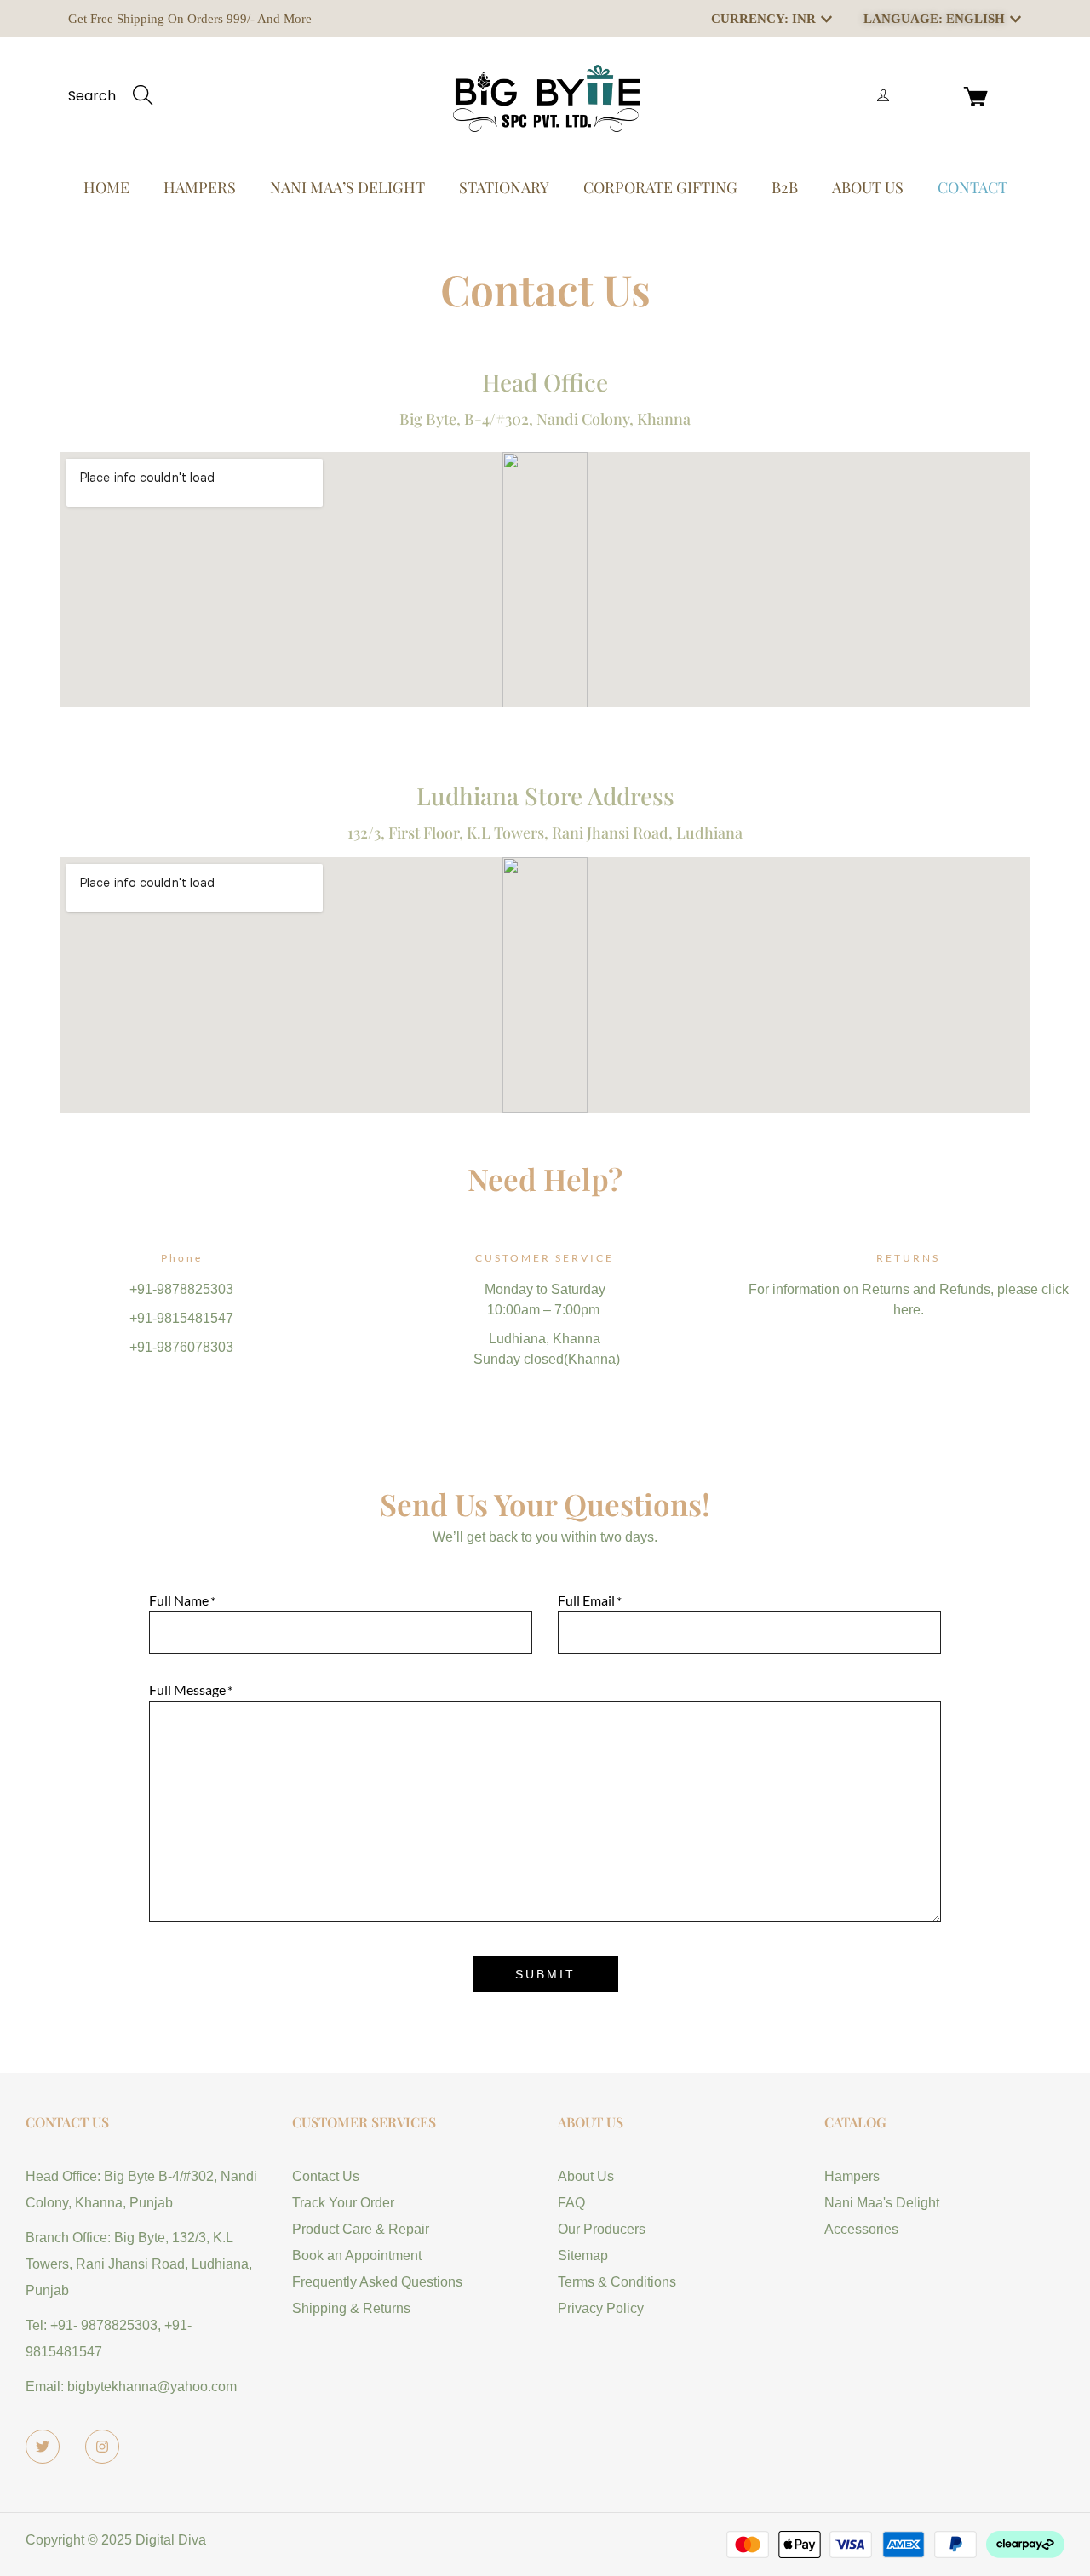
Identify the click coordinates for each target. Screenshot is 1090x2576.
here (907, 1310)
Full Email (586, 1600)
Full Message (187, 1689)
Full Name (179, 1600)
